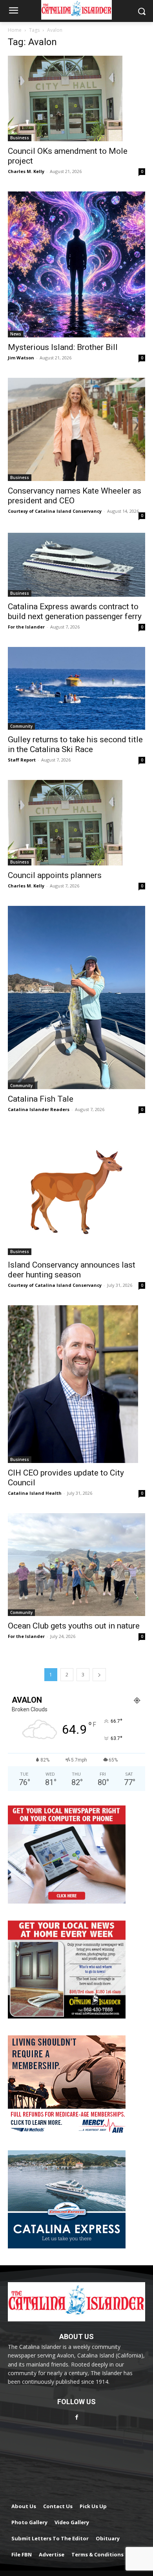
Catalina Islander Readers (39, 1109)
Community (21, 726)
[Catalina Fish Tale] (76, 997)
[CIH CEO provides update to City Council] (76, 1384)
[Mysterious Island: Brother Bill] (76, 264)
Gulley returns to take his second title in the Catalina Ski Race (75, 744)
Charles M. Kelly (26, 171)
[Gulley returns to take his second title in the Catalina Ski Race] (76, 688)
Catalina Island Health (35, 1493)
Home (15, 30)
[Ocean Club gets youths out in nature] (76, 1565)
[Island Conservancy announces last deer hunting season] (76, 1192)
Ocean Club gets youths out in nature (74, 1626)
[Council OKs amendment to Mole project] (76, 98)
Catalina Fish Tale (41, 1099)
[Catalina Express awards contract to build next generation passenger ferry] (76, 565)
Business (20, 138)
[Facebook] (76, 2417)
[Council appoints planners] (76, 823)
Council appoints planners (55, 875)
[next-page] (99, 1675)
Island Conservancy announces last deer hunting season (72, 1270)
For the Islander (26, 627)
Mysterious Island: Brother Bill (63, 347)
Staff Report (22, 760)
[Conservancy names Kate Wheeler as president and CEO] (76, 429)
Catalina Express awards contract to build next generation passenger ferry (75, 611)
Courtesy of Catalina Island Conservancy (55, 511)
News (16, 334)
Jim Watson (21, 358)
